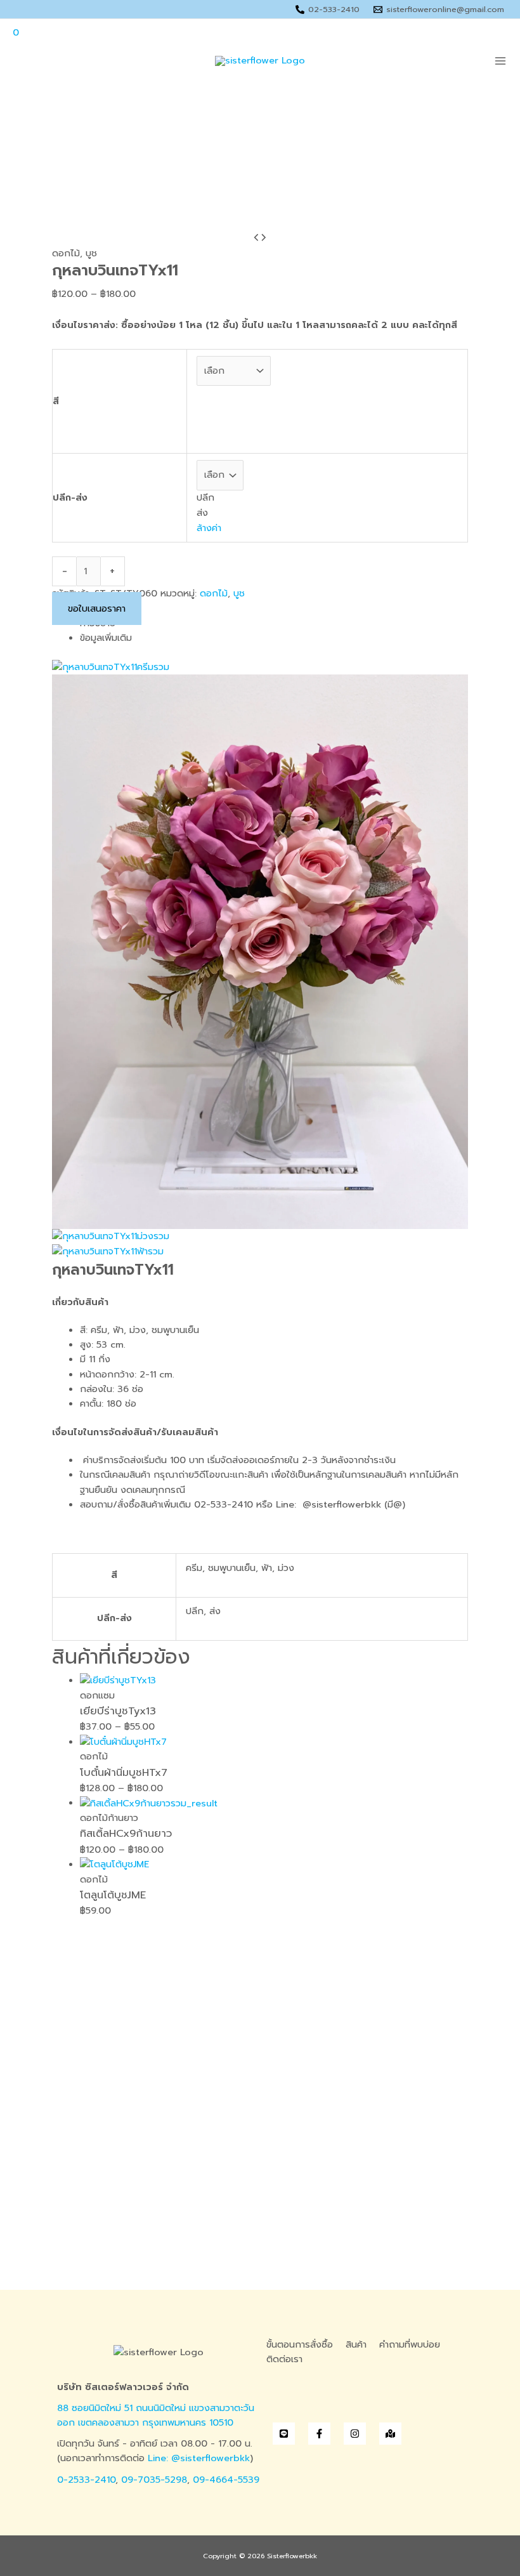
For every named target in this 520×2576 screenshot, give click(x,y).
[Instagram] (355, 2434)
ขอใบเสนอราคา (97, 608)
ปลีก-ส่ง (70, 497)
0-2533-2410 (86, 2480)
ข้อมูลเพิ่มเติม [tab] (106, 638)
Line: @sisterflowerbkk (199, 2458)
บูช (91, 253)
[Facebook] (319, 2434)
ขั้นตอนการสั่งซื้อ (300, 2344)
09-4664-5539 (226, 2480)
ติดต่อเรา (284, 2359)
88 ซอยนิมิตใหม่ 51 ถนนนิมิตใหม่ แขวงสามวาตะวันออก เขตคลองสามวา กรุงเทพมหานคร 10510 (156, 2415)
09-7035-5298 (154, 2480)
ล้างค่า (209, 528)
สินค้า (356, 2344)
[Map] (390, 2434)
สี (56, 401)
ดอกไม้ (66, 253)
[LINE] (284, 2434)
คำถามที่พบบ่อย (410, 2344)
